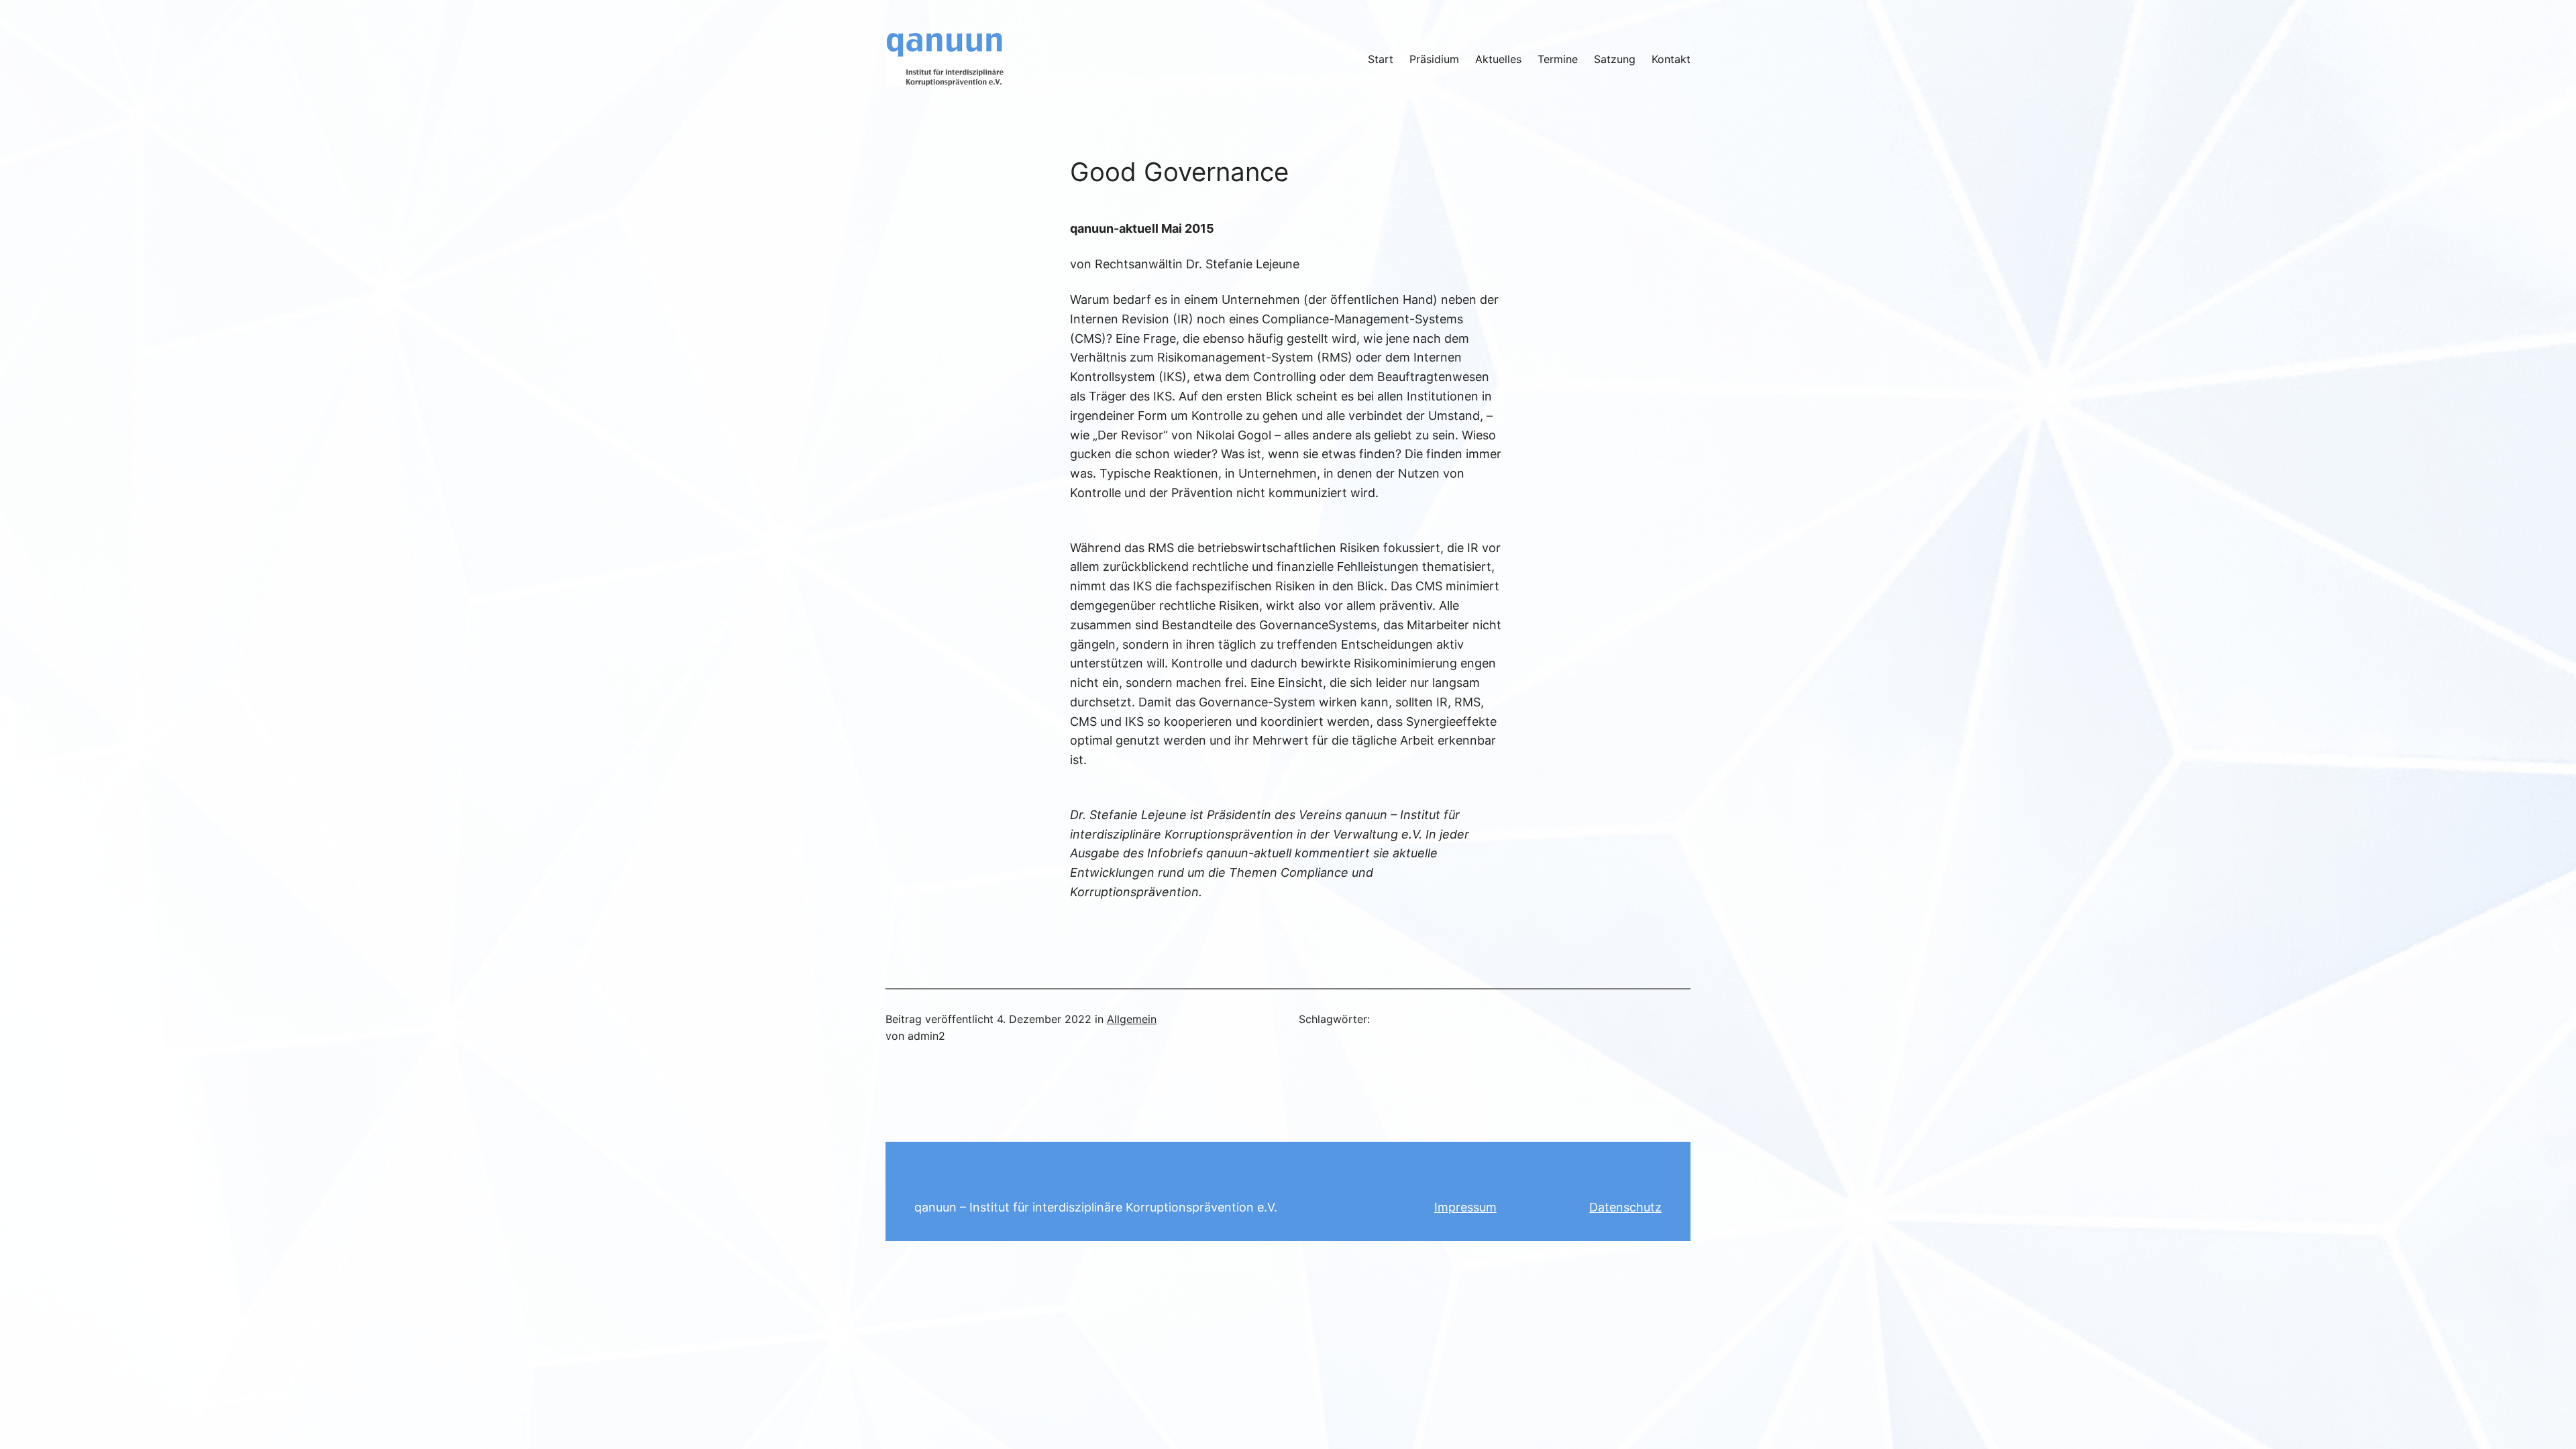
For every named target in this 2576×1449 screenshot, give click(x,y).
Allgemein (1132, 1019)
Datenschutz (1625, 1207)
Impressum (1465, 1207)
